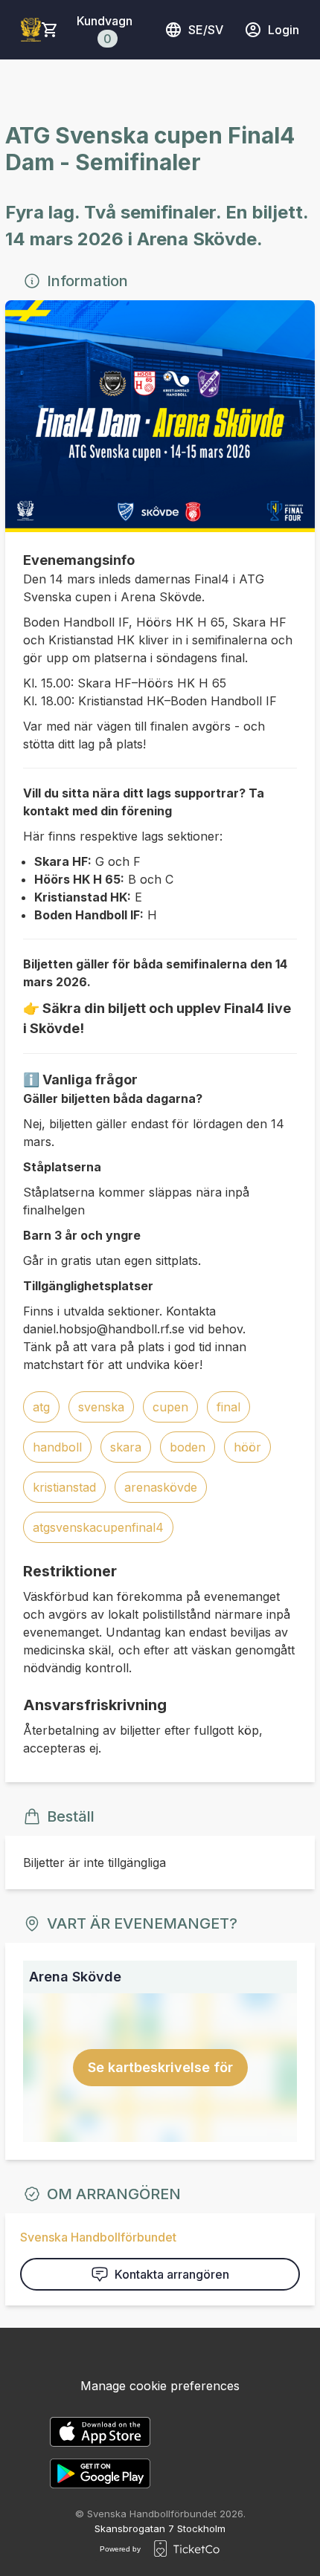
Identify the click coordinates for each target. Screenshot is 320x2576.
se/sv (206, 30)
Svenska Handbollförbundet (98, 2237)
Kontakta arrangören (172, 2274)
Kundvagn (105, 30)
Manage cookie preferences (160, 2386)
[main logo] (31, 30)
